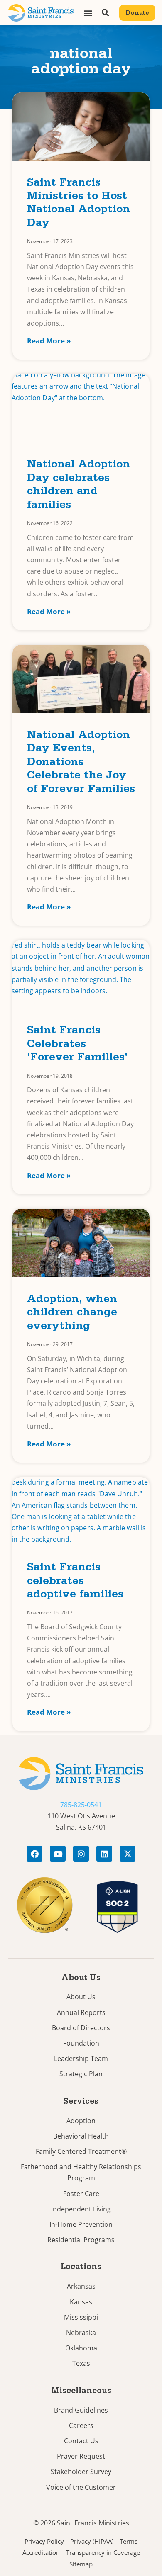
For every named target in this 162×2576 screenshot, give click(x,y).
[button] (88, 13)
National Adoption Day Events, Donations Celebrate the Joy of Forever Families (81, 763)
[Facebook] (34, 1854)
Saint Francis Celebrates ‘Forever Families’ (77, 1045)
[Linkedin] (104, 1854)
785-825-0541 (81, 1805)
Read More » (49, 341)
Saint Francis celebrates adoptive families (75, 1582)
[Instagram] (81, 1854)
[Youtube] (58, 1854)
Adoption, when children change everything (72, 1314)
